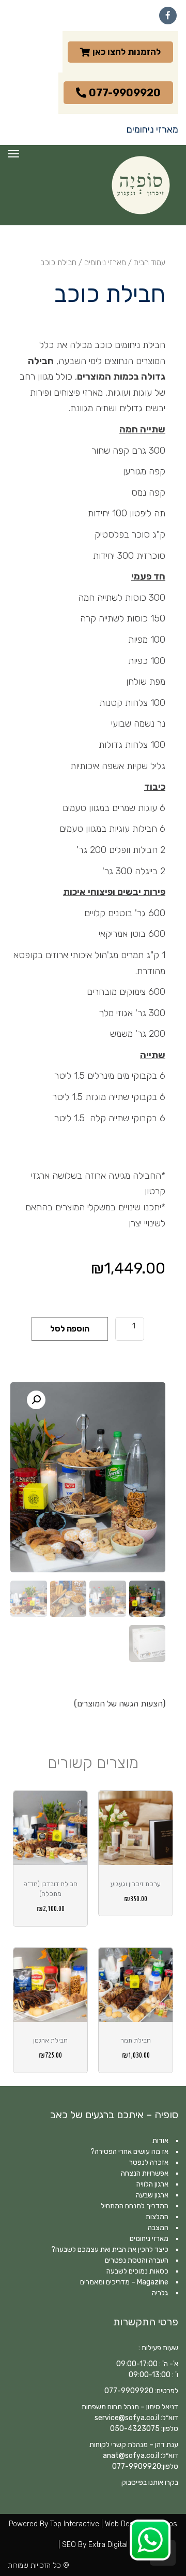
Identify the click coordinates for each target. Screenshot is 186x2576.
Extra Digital (108, 2545)
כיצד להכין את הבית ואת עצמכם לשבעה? (110, 2249)
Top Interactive (75, 2524)
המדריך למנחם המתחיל (135, 2206)
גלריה (160, 2293)
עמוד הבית (150, 263)
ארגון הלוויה (152, 2184)
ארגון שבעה (152, 2195)
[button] (36, 1400)
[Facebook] (168, 16)
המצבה (158, 2228)
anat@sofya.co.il (131, 2456)
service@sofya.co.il (127, 2418)
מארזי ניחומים (105, 263)
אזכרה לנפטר (149, 2162)
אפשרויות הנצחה (145, 2173)
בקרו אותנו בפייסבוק (150, 2483)
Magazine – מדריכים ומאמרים (124, 2282)
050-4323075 (135, 2429)
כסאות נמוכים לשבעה (137, 2271)
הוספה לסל (70, 1329)
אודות (160, 2141)
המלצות (157, 2217)
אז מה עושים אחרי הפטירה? (129, 2152)
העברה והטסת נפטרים (137, 2260)
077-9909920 (129, 2391)
